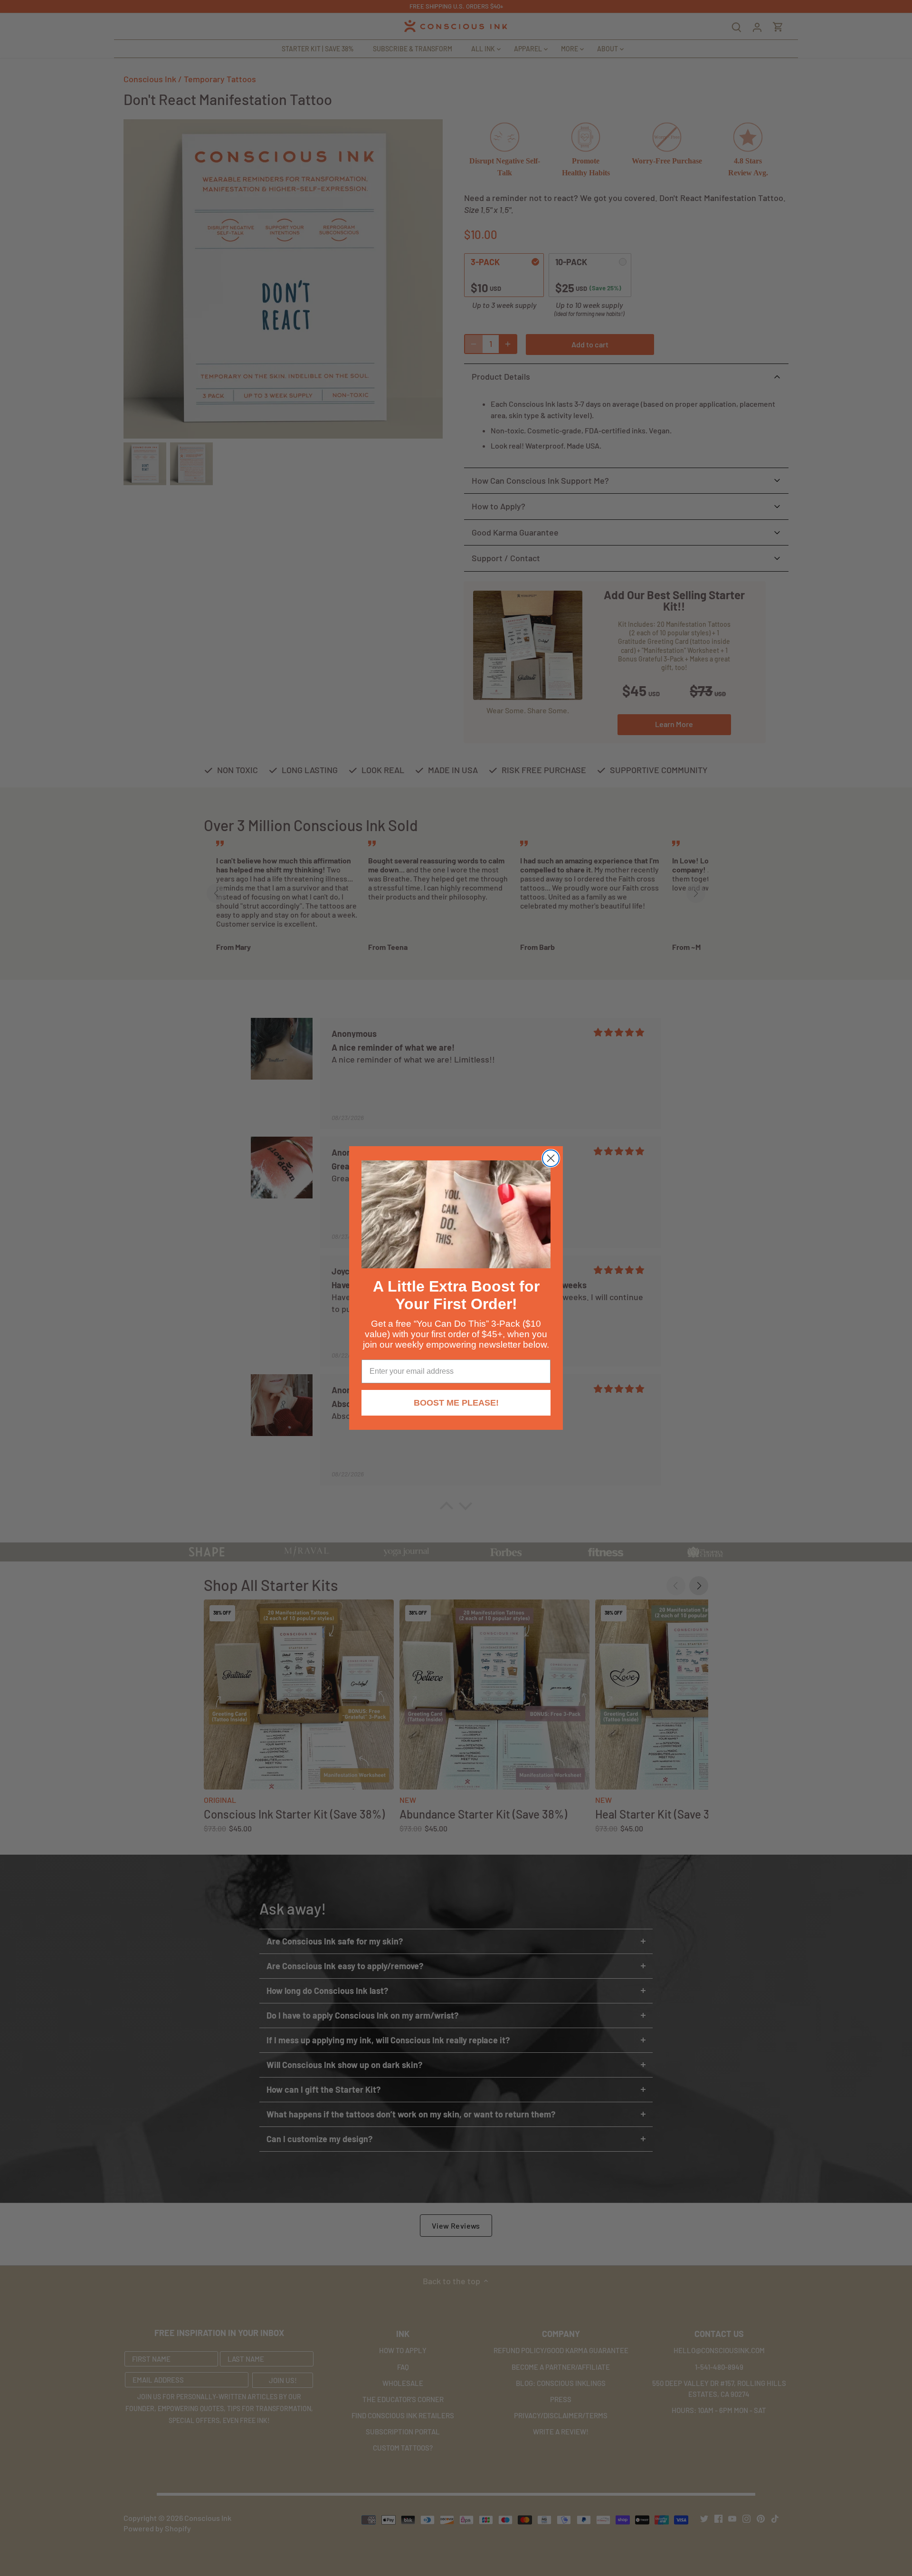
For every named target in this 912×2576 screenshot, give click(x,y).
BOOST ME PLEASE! (456, 1403)
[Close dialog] (551, 1158)
